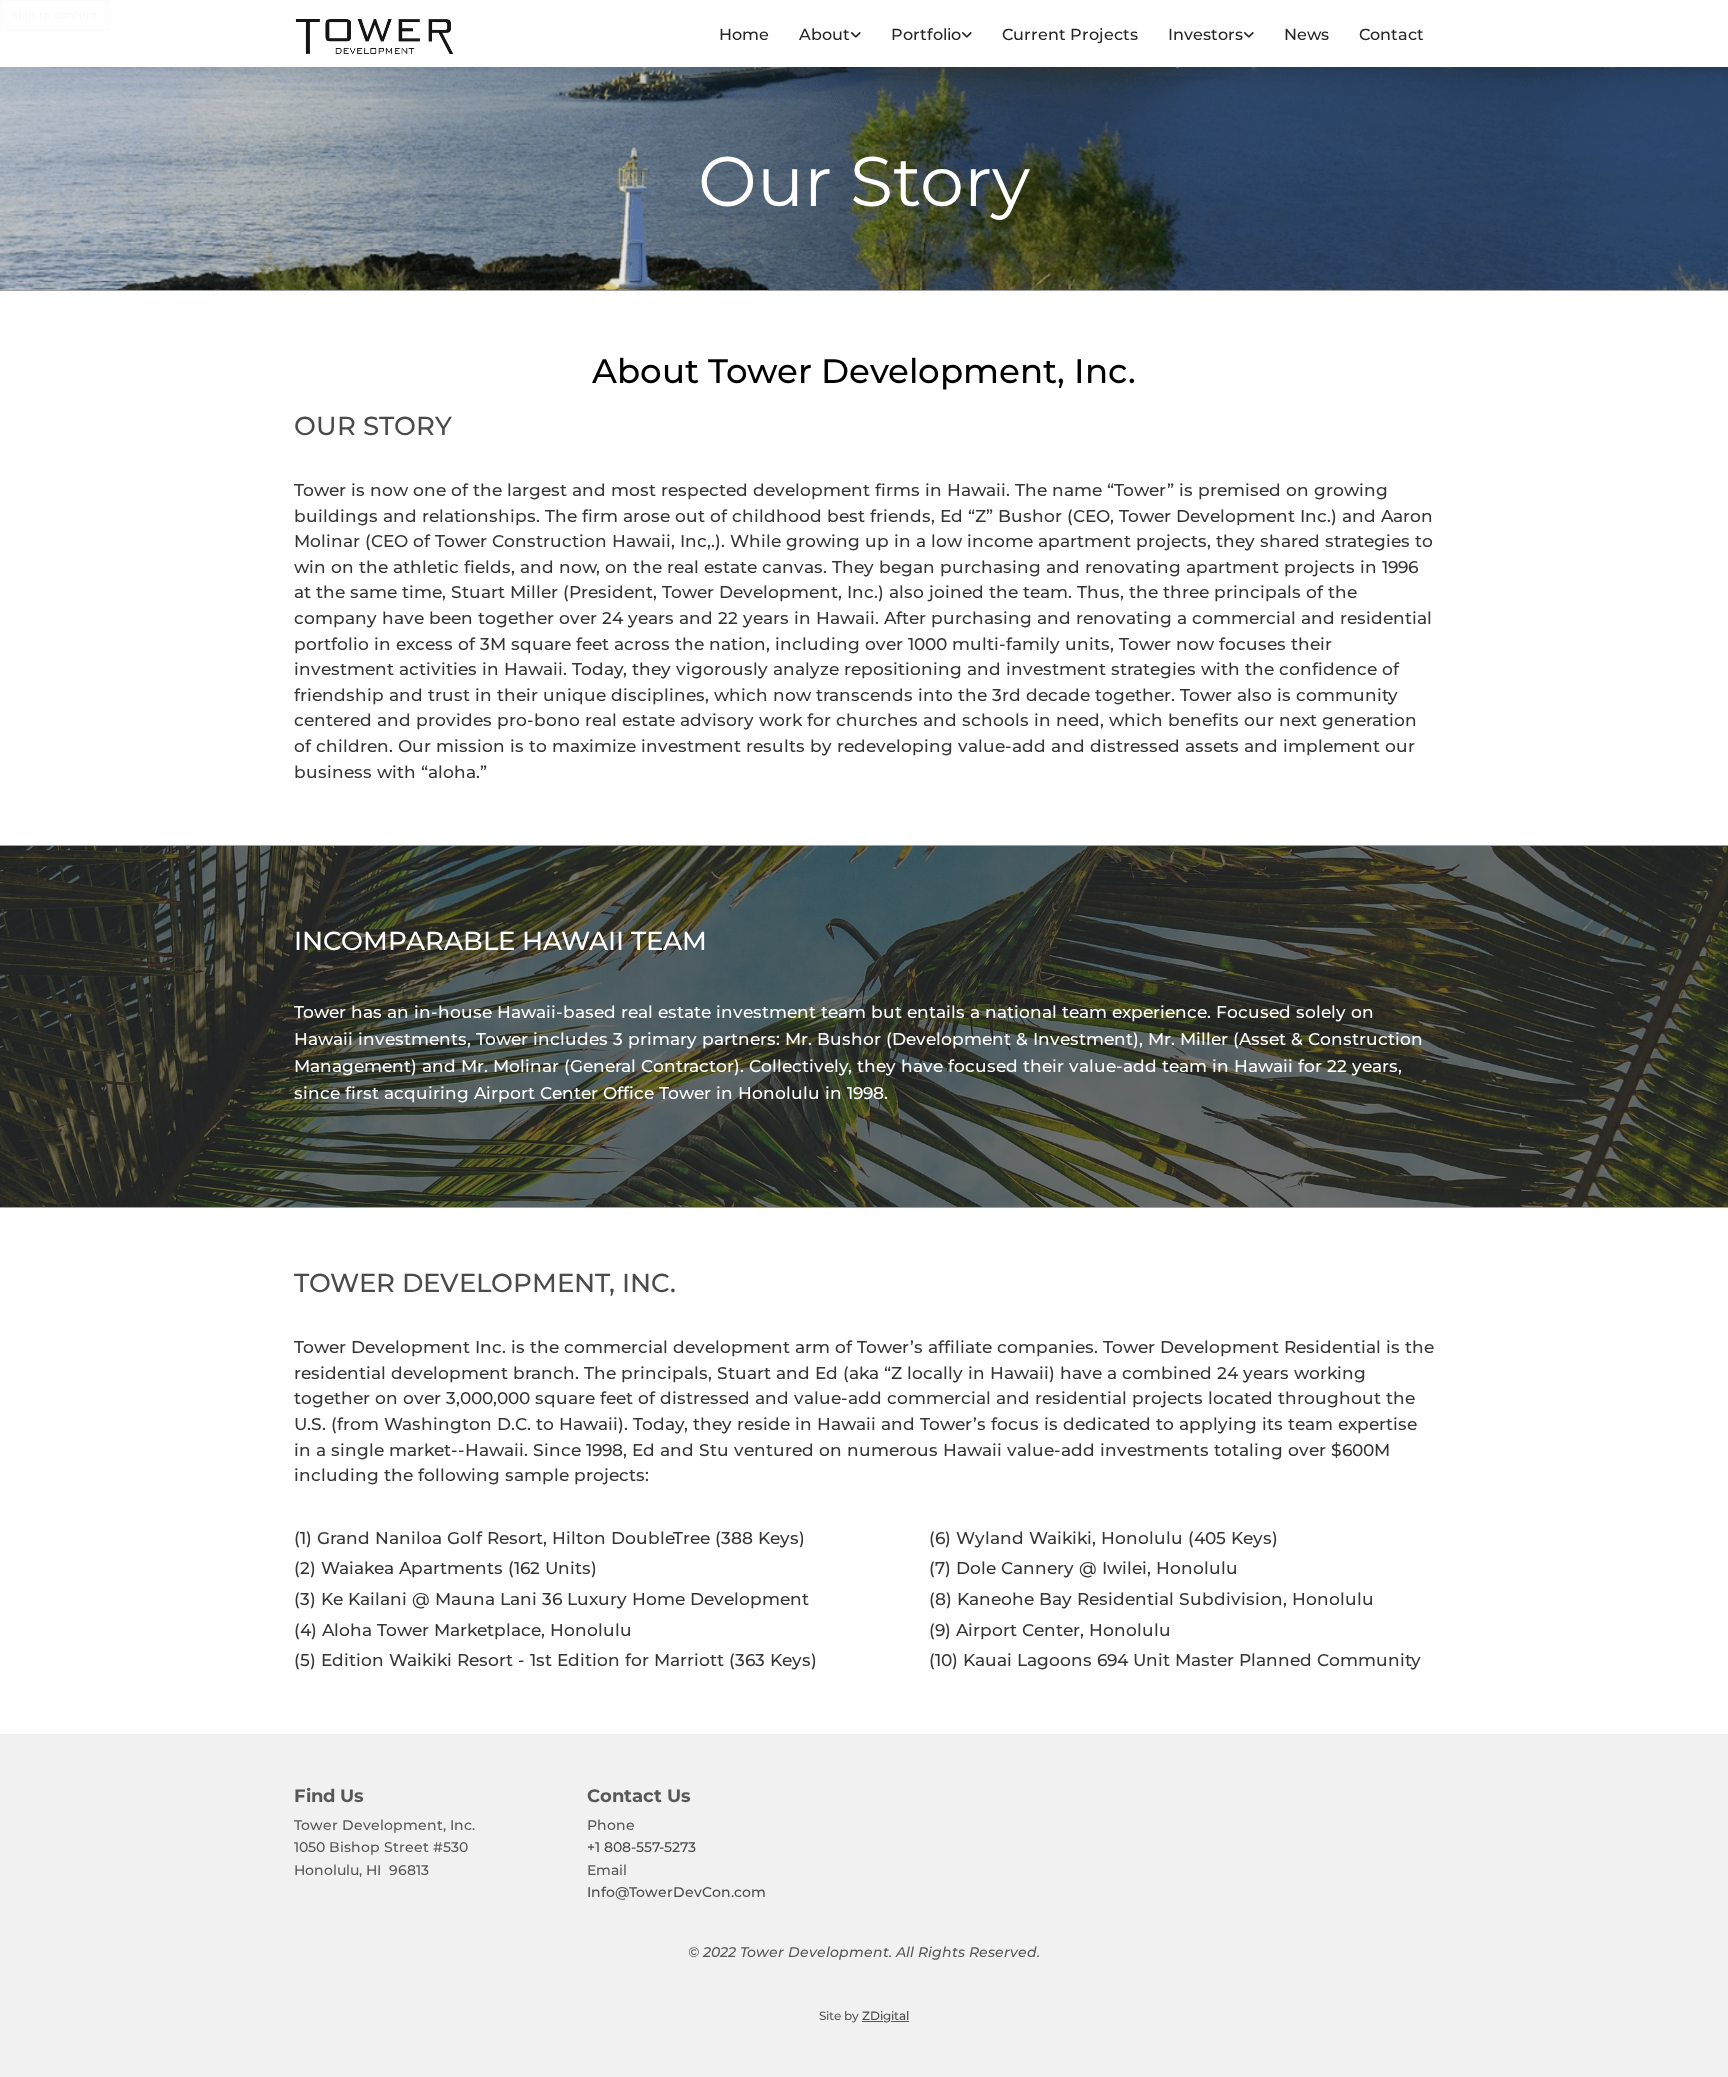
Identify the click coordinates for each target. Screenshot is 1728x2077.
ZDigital (885, 2015)
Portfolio (926, 34)
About (824, 34)
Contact (1391, 34)
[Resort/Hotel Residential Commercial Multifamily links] (967, 35)
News (1306, 34)
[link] (815, 35)
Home (744, 34)
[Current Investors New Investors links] (1249, 35)
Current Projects (1070, 34)
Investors (1205, 34)
